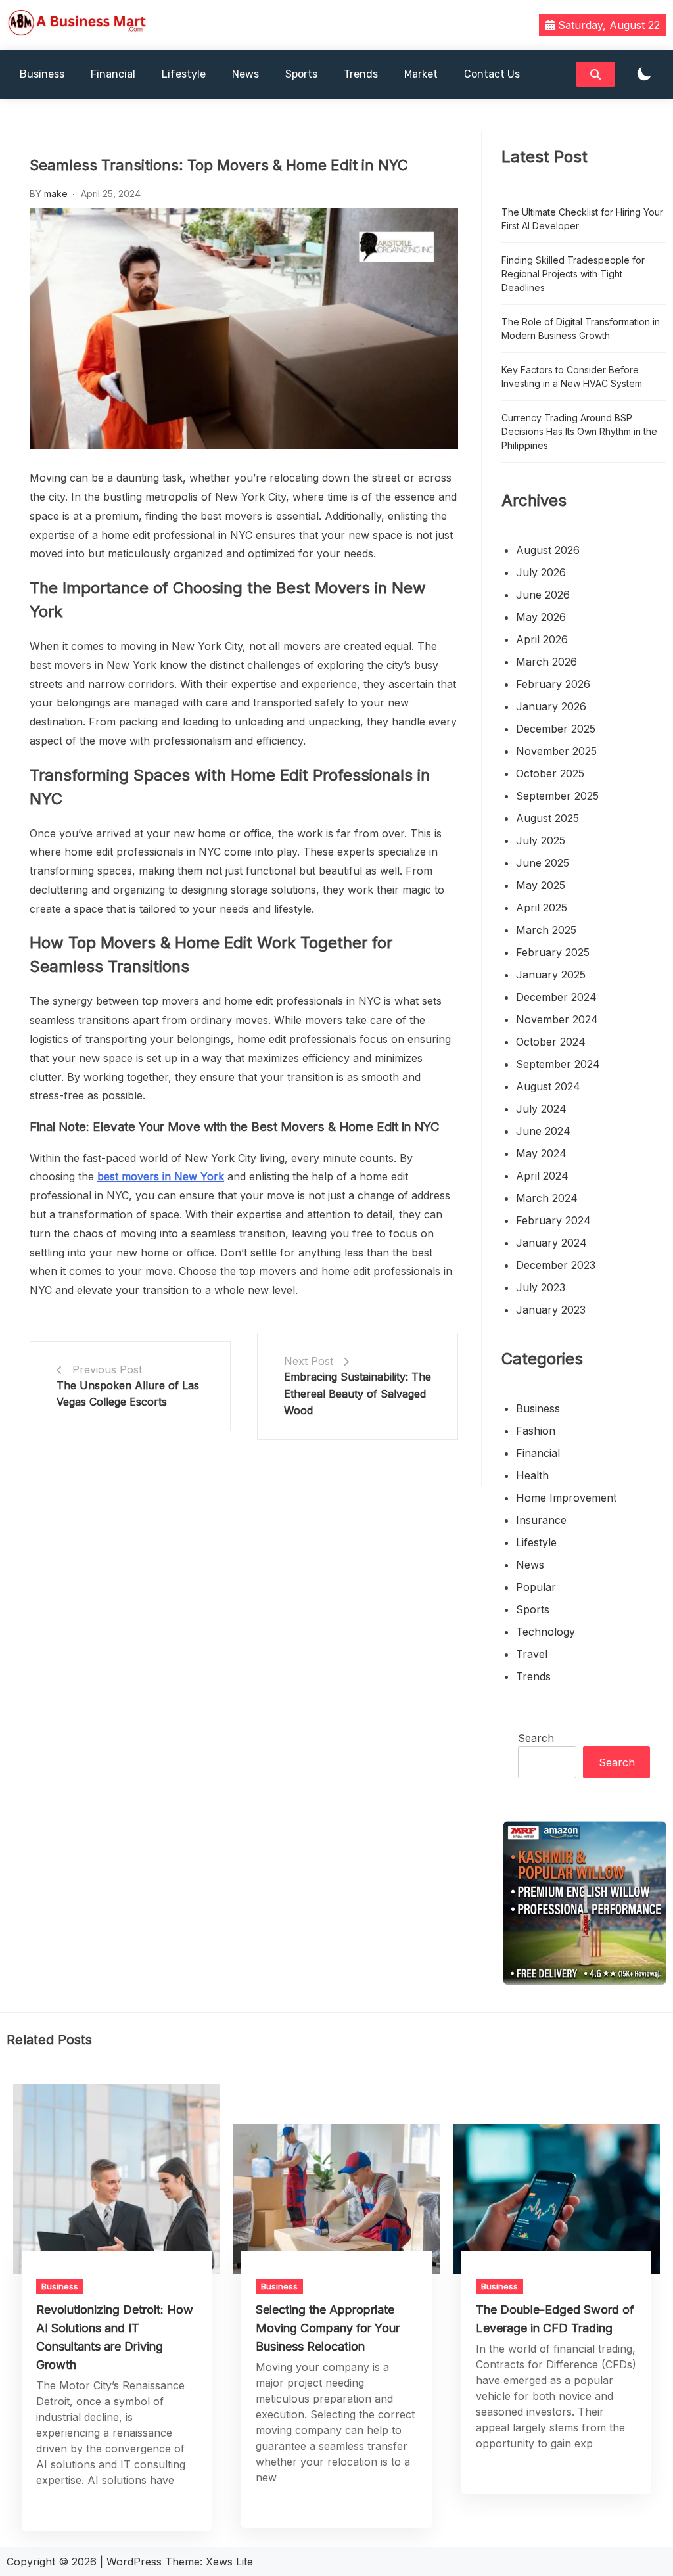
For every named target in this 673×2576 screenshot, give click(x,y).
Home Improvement (566, 1498)
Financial (113, 74)
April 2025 (542, 908)
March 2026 (546, 662)
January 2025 (551, 975)
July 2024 (541, 1109)
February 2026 (553, 684)
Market (421, 74)
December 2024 (556, 997)
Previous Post (107, 1369)
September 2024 (558, 1064)
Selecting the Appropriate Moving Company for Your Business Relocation (328, 2328)
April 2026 (542, 639)
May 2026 (541, 617)
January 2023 (551, 1310)
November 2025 (556, 751)
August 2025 (547, 818)
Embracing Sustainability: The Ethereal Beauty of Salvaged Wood (358, 1393)
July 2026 (541, 572)
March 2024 (547, 1198)
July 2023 (541, 1287)
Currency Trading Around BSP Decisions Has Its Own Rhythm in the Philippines (579, 431)
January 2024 (551, 1243)
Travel (532, 1654)
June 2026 (543, 595)
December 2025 (556, 729)
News (245, 74)
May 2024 (541, 1153)
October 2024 (551, 1042)
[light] (644, 75)
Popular (536, 1587)
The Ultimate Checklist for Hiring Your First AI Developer (582, 219)
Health (532, 1475)
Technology (545, 1632)
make (56, 194)
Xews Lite (229, 2562)
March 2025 (546, 930)
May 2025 (541, 885)
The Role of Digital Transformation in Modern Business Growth (581, 329)
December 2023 (556, 1265)
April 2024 (542, 1176)
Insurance (541, 1520)
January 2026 (551, 706)
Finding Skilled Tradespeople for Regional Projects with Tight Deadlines (573, 274)
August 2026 (548, 550)
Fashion (536, 1431)
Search (536, 1738)
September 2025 (557, 796)
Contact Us (492, 74)
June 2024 (543, 1131)
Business (42, 74)
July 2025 (541, 840)
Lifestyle (184, 74)
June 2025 (543, 863)
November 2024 (557, 1019)
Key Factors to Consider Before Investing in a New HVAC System (572, 377)
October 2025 (550, 773)
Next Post (309, 1361)
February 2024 (553, 1220)
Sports (301, 74)
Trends (361, 74)
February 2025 (553, 952)
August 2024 (548, 1086)
